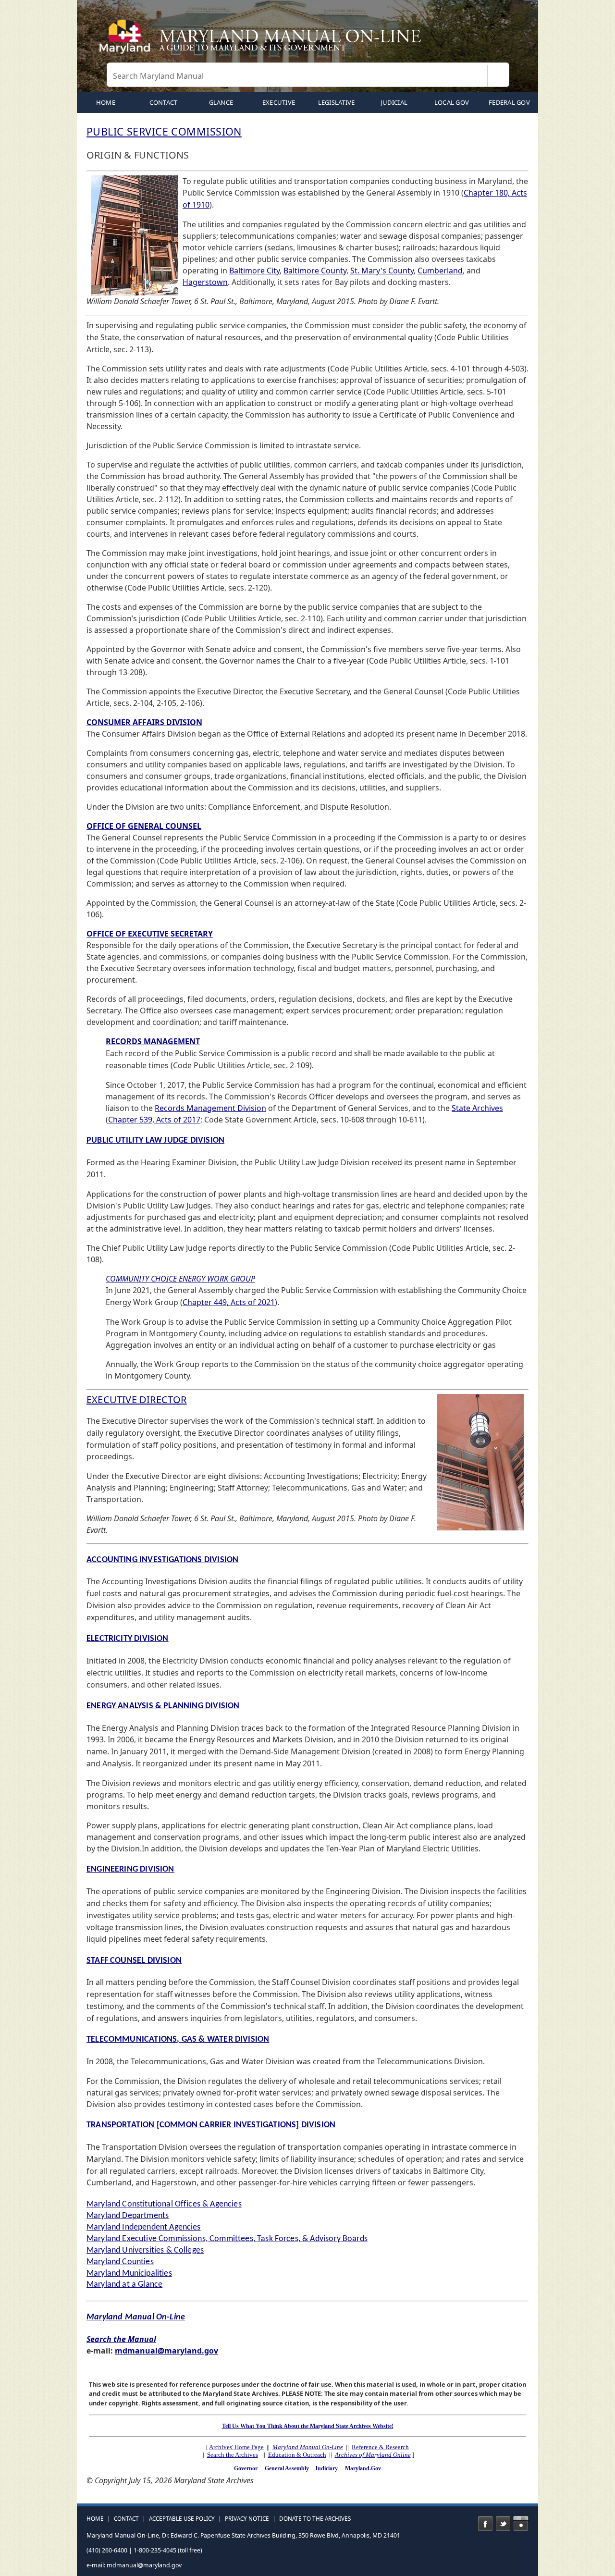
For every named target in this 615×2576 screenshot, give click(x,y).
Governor (246, 2468)
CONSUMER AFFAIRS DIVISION (144, 722)
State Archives (477, 1108)
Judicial (394, 102)
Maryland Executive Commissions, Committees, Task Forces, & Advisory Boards (227, 2239)
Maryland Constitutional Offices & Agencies (164, 2204)
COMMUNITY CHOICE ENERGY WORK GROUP (180, 1279)
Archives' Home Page (236, 2447)
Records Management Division (210, 1108)
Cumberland (440, 271)
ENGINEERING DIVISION (130, 1869)
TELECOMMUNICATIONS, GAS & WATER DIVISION (178, 2040)
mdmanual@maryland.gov (166, 2351)
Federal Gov (509, 102)
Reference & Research (380, 2447)
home (106, 102)
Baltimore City (254, 271)
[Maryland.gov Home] (127, 41)
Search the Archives (233, 2455)
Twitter (503, 2524)
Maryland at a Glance (124, 2285)
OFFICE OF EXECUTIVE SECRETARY (150, 934)
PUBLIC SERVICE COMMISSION (164, 131)
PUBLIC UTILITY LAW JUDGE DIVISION (155, 1140)
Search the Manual (121, 2339)
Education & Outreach (297, 2455)
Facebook (485, 2524)
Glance (221, 102)
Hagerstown (205, 282)
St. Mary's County (382, 271)
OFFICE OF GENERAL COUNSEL (144, 826)
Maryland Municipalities (129, 2274)
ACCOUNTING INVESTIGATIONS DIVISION (162, 1560)
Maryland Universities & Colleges (145, 2250)
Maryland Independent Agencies (144, 2227)
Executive (279, 102)
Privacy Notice (247, 2519)
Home (95, 2519)
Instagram (521, 2524)
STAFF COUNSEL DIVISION (134, 1961)
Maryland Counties (120, 2262)
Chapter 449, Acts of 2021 (229, 1302)
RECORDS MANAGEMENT (153, 1041)
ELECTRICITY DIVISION (128, 1639)
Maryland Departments (128, 2216)
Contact (164, 102)
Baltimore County (315, 271)
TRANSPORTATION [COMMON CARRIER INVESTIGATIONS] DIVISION (211, 2125)
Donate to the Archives (315, 2519)
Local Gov (452, 102)
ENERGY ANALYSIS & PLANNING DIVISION (163, 1706)
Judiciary (326, 2468)
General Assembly (287, 2468)
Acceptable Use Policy (182, 2519)
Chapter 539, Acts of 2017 (154, 1120)
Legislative (337, 102)
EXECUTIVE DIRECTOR (137, 1399)
